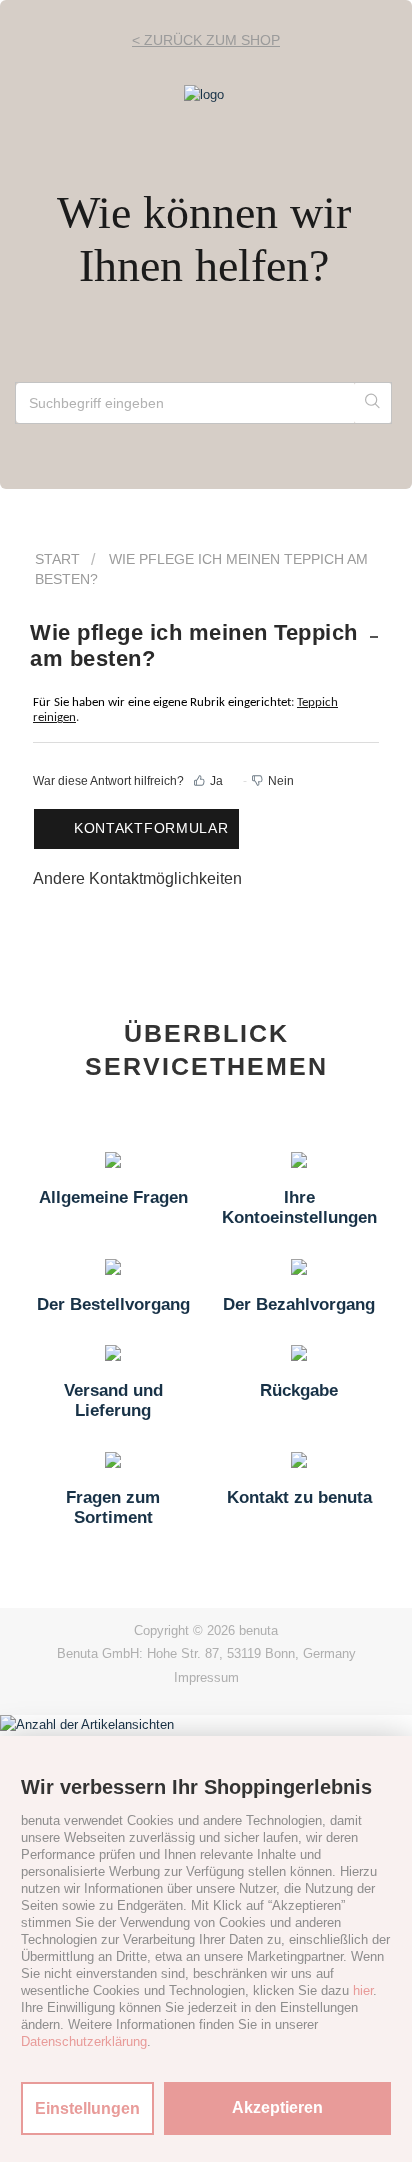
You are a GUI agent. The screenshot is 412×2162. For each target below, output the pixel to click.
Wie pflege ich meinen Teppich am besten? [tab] (194, 645)
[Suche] (373, 403)
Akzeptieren (277, 2107)
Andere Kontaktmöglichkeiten (137, 878)
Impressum (206, 1677)
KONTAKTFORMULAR (151, 828)
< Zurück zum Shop (206, 40)
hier (363, 1990)
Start (57, 559)
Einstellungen (87, 2108)
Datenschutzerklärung (84, 2041)
